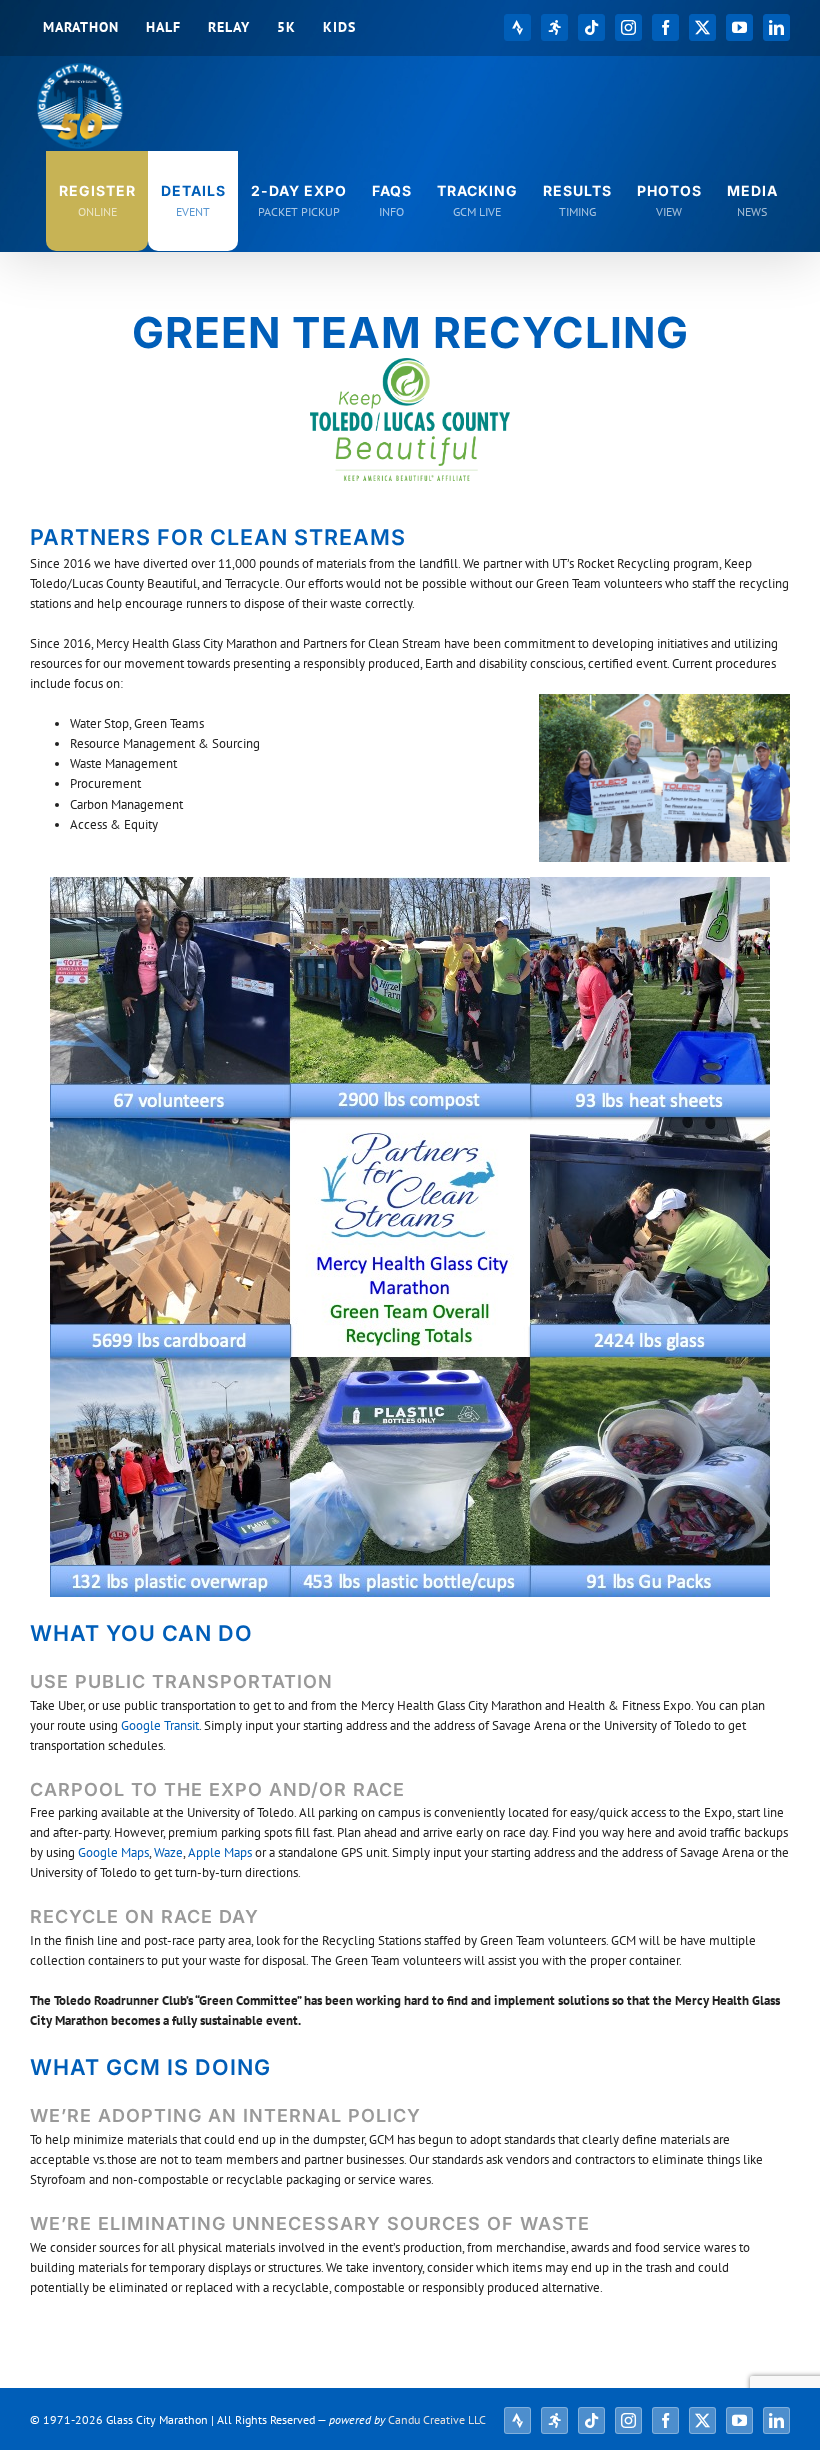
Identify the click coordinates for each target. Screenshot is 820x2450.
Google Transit (160, 1725)
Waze (168, 1852)
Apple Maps (220, 1852)
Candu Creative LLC (437, 2419)
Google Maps (113, 1852)
